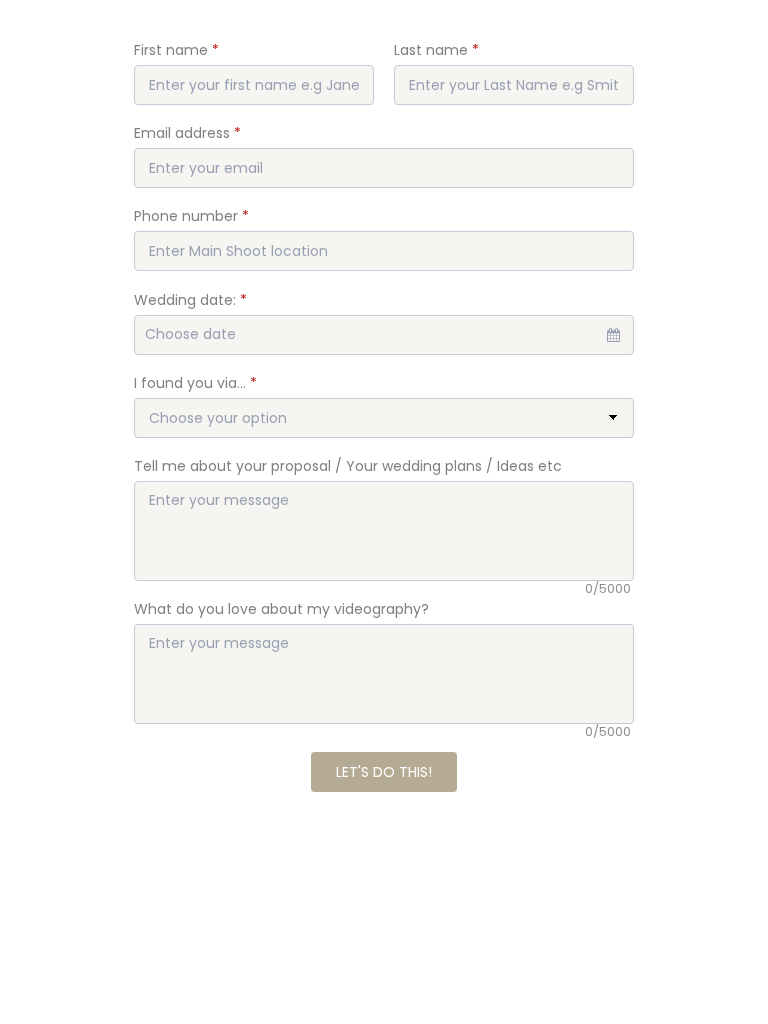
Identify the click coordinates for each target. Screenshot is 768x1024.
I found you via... (195, 383)
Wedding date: (190, 300)
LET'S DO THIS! (384, 772)
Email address (187, 133)
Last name (436, 50)
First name (176, 50)
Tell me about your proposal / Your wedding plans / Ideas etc (348, 466)
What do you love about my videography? (281, 609)
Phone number (191, 216)
